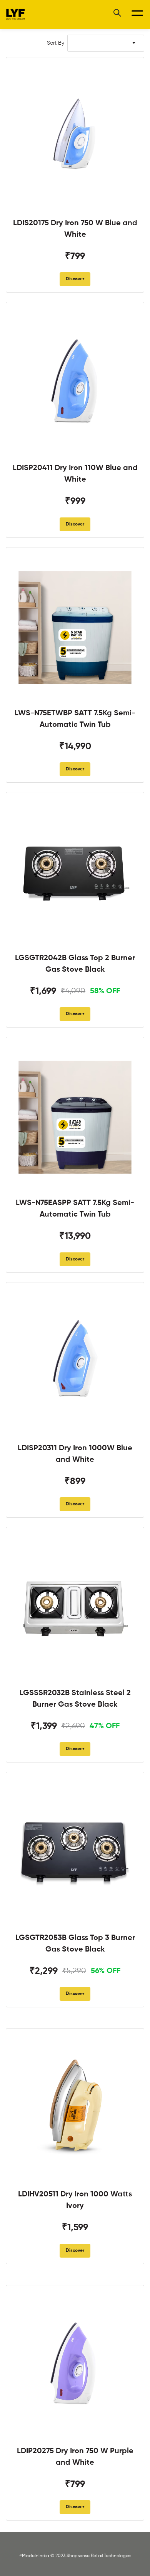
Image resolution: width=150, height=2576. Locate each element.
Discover (75, 279)
